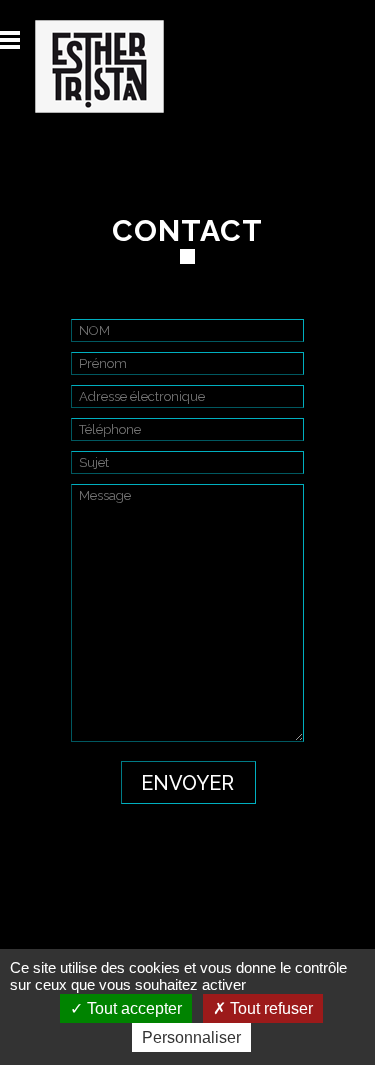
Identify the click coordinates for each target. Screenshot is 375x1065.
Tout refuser (269, 1008)
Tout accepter (132, 1008)
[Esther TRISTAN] (82, 66)
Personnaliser (191, 1037)
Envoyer (187, 783)
